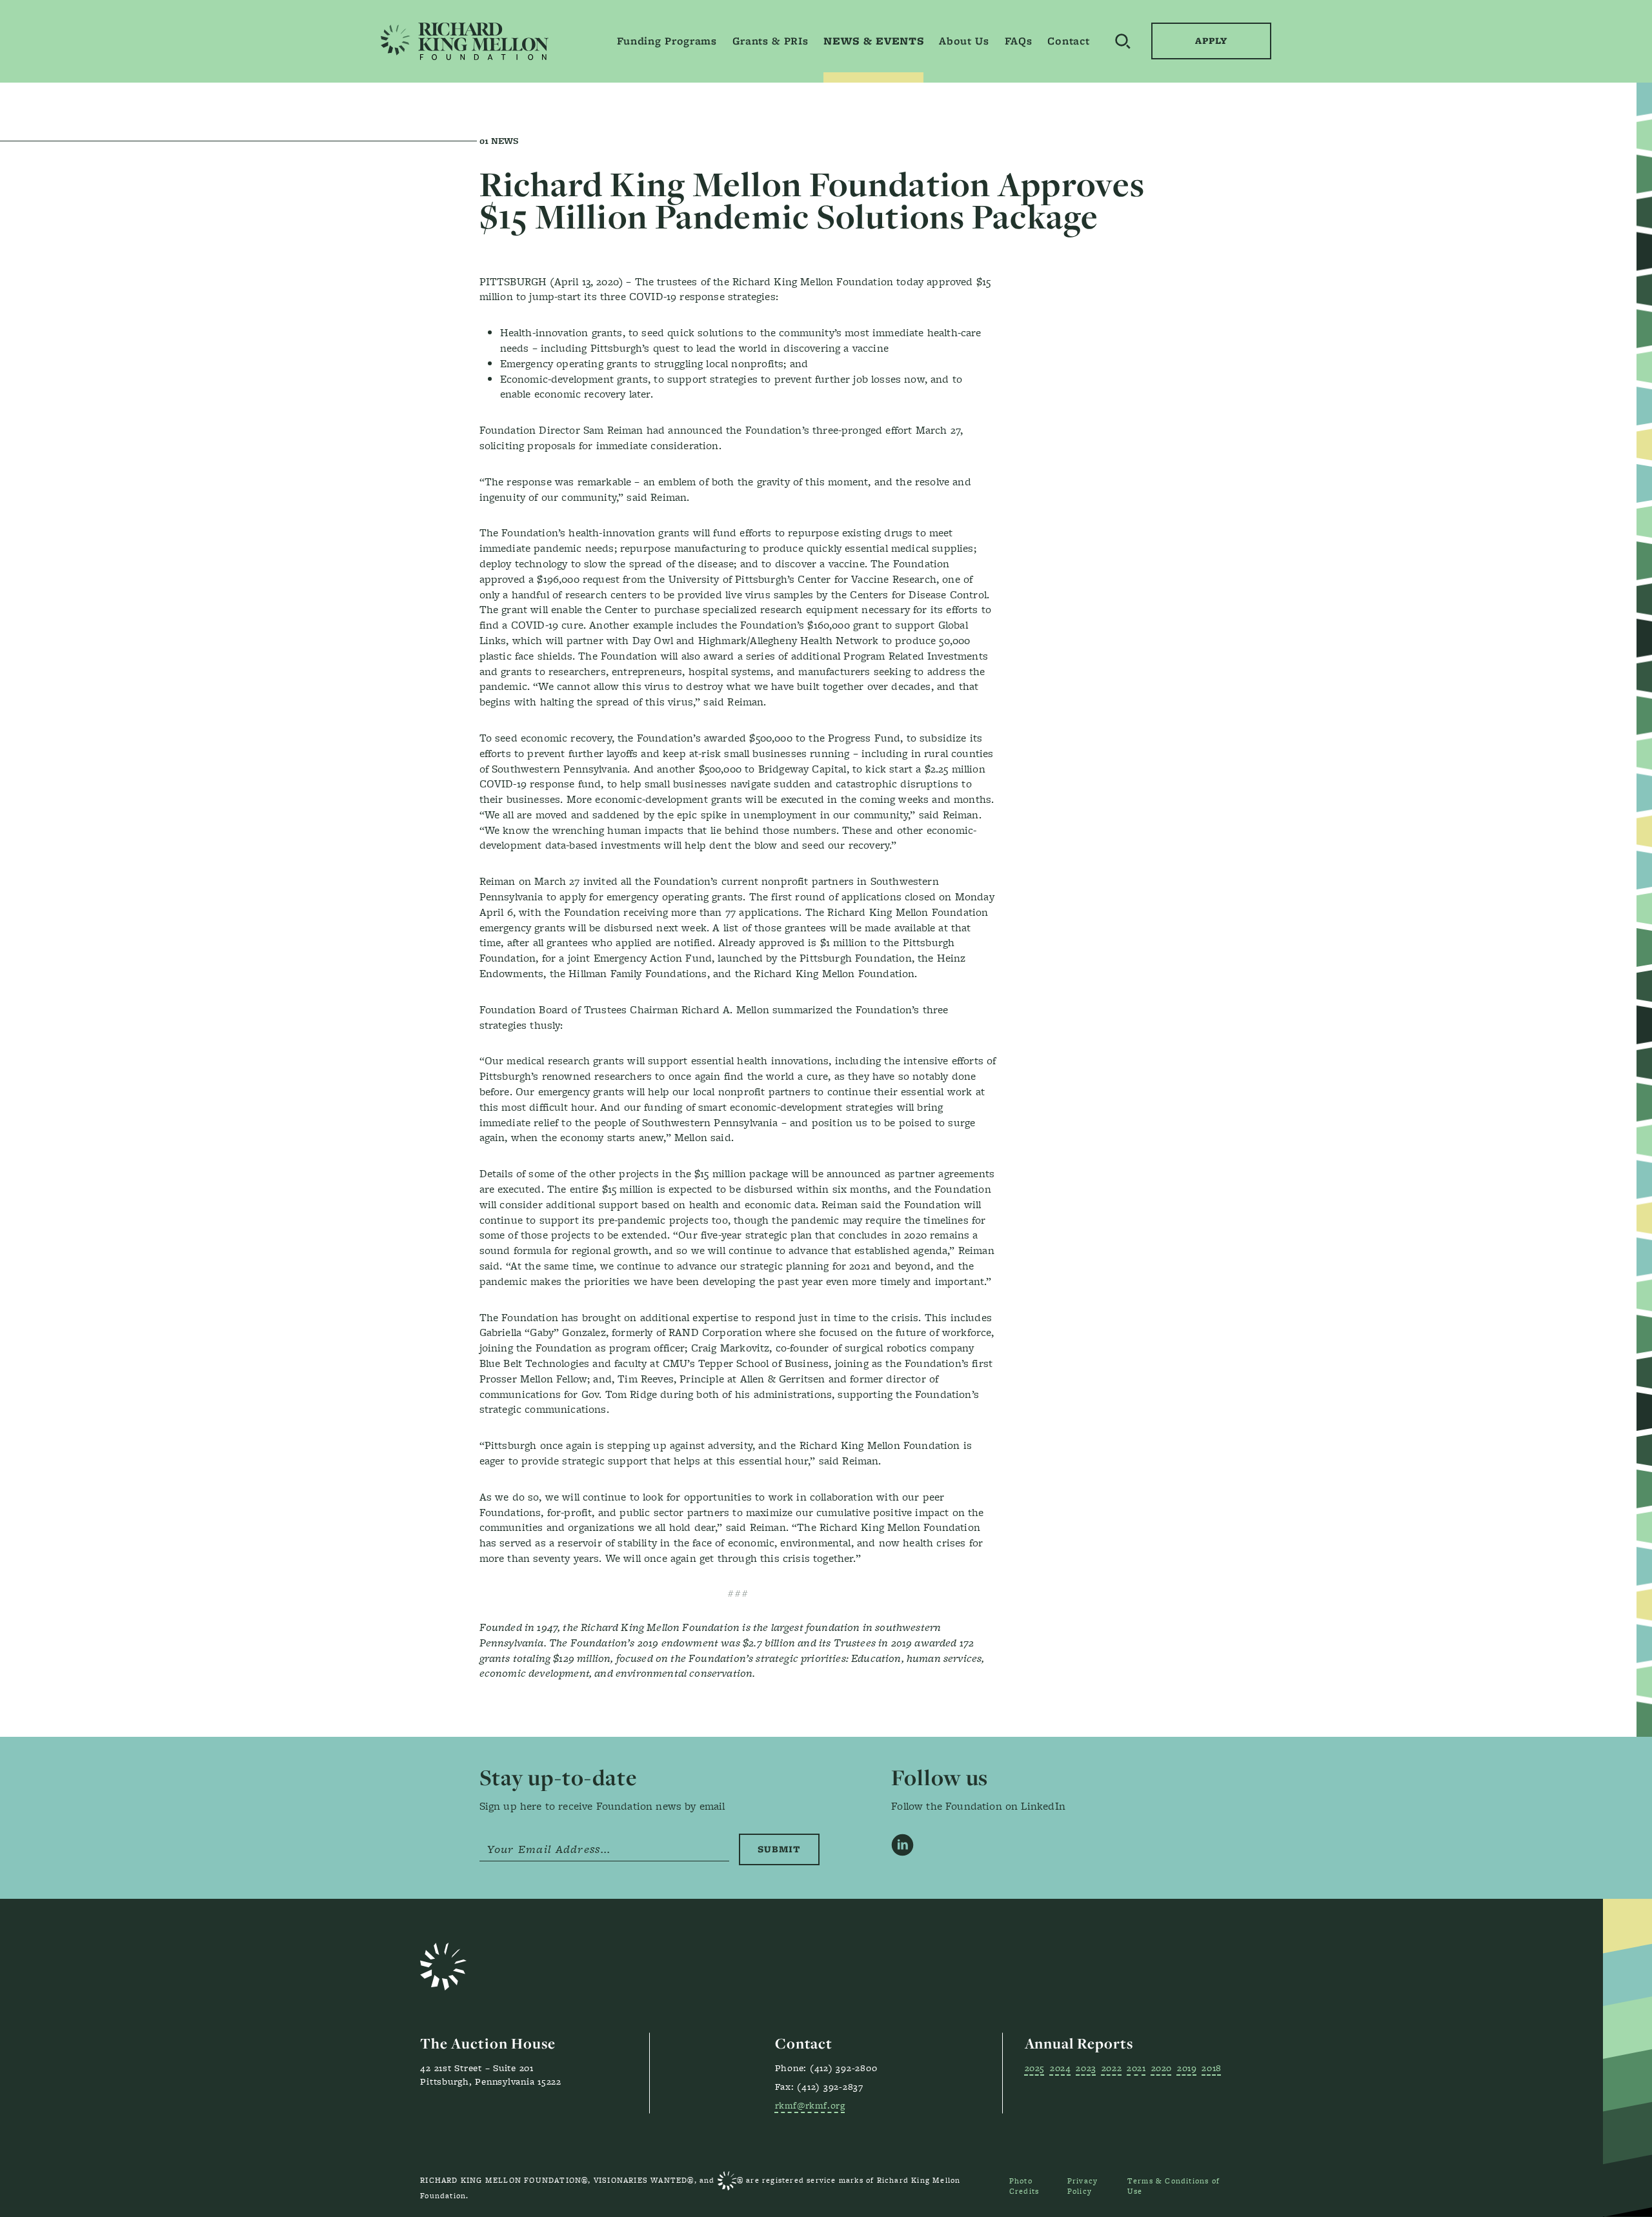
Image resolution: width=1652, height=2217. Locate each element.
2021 (1136, 2068)
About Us (964, 41)
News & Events (873, 41)
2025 (1035, 2068)
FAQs (1019, 41)
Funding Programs (667, 41)
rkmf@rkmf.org (810, 2105)
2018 (1211, 2068)
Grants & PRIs (771, 41)
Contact (1068, 41)
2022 (1112, 2068)
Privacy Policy (1083, 2186)
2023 (1086, 2068)
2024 (1060, 2068)
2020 (1162, 2068)
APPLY (1211, 41)
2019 (1187, 2068)
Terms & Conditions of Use (1174, 2186)
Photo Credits (1024, 2186)
